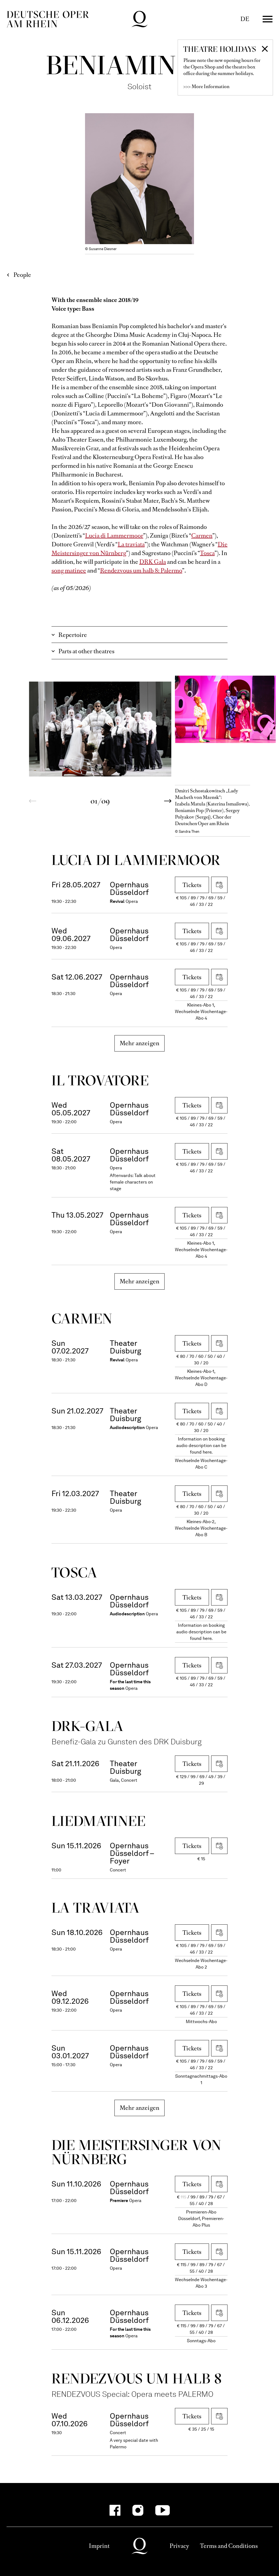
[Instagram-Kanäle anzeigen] (138, 2510)
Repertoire (73, 635)
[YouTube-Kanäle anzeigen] (163, 2510)
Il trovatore (100, 1080)
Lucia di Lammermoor (114, 536)
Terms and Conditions (229, 2546)
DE (245, 19)
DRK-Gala (87, 1726)
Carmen (202, 536)
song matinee (69, 570)
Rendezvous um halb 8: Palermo (141, 570)
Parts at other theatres (86, 651)
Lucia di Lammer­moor (136, 860)
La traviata (131, 544)
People (22, 275)
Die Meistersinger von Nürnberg (136, 2152)
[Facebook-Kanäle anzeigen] (115, 2510)
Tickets (192, 885)
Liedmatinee (98, 1821)
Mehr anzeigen (140, 1043)
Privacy (179, 2546)
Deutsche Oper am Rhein (48, 19)
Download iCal (219, 885)
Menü (268, 19)
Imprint (99, 2546)
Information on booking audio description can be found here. (201, 1446)
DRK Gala (153, 562)
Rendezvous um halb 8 (137, 2378)
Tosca (207, 553)
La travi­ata (95, 1908)
